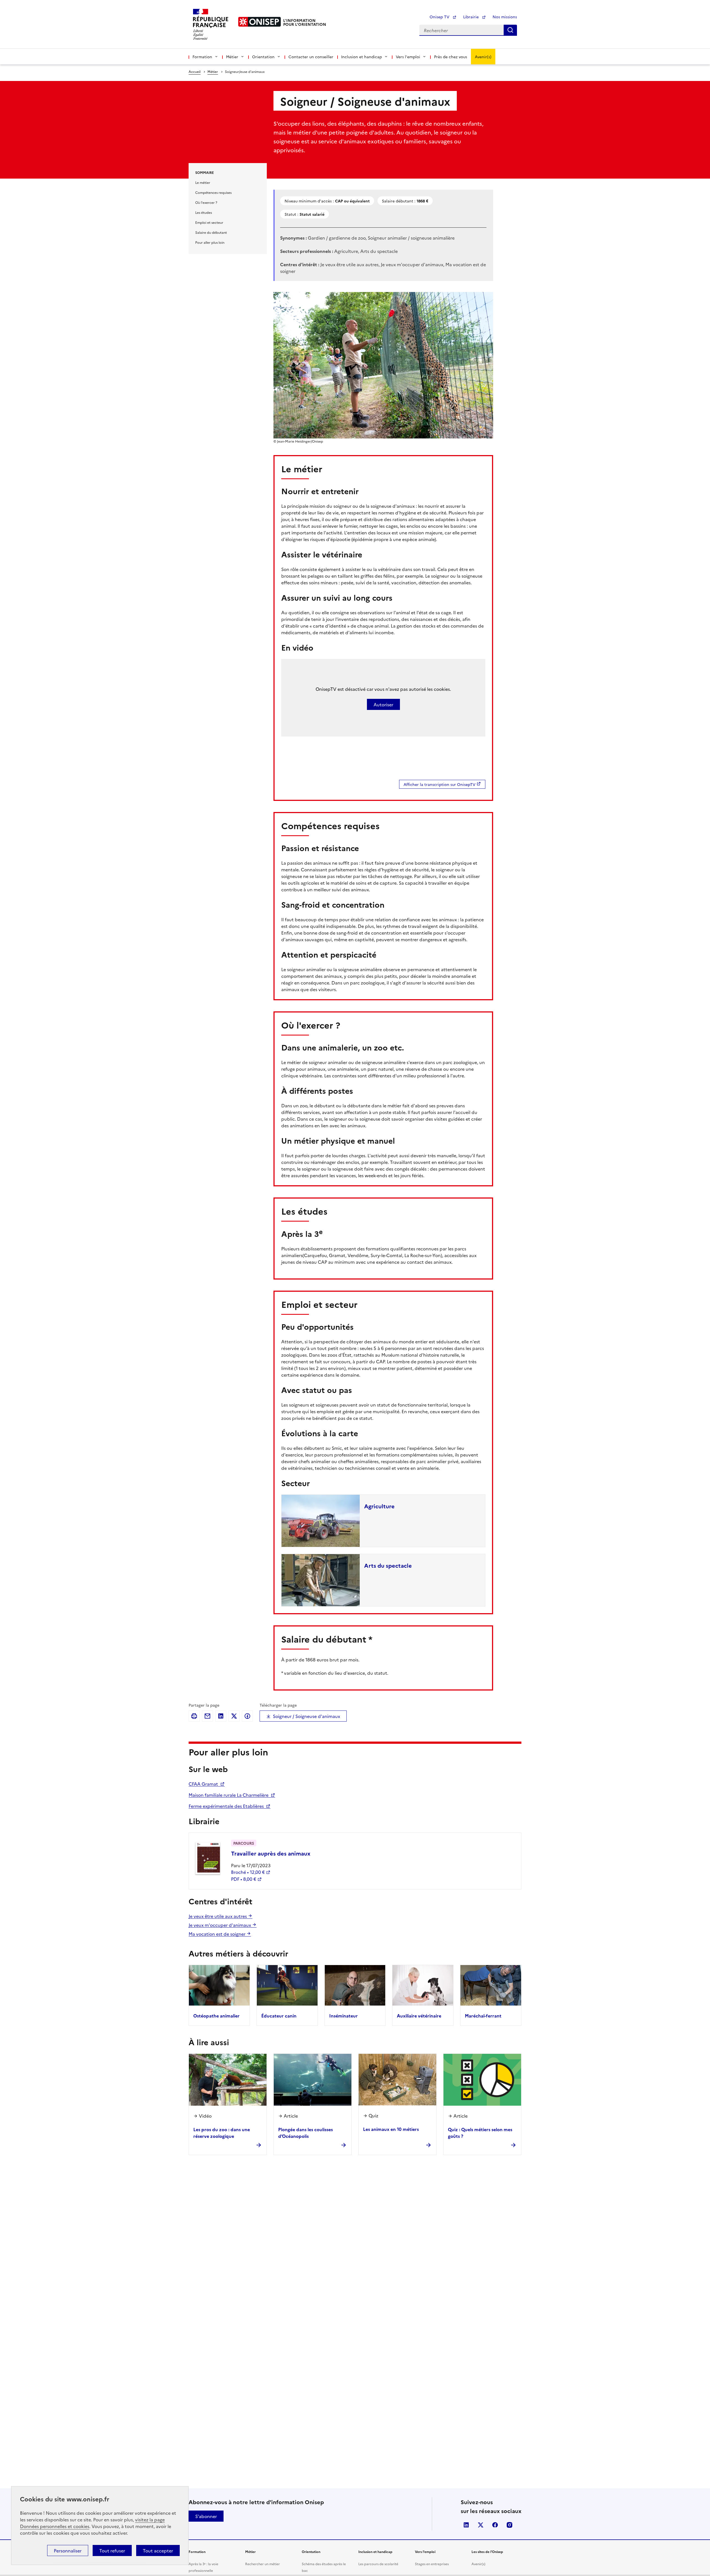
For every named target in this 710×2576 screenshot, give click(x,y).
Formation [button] (202, 57)
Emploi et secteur (209, 222)
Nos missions (505, 17)
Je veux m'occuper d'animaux (220, 1925)
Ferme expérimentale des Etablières (227, 1806)
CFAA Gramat (204, 1784)
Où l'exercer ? (206, 202)
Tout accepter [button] (158, 2550)
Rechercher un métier (263, 2564)
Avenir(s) (483, 57)
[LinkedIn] (221, 1716)
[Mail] (207, 1716)
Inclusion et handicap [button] (362, 57)
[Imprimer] (194, 1716)
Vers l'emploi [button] (408, 57)
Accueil (195, 71)
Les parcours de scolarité (378, 2564)
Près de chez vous (451, 57)
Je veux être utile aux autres (218, 1916)
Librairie (471, 17)
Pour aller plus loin (210, 242)
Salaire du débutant (211, 232)
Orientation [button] (263, 57)
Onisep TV (440, 17)
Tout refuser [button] (112, 2550)
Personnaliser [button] (68, 2550)
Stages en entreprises (432, 2564)
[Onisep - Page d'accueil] (260, 22)
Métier (213, 71)
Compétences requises (213, 192)
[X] (234, 1716)
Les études (204, 212)
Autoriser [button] (383, 704)
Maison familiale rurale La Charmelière (229, 1795)
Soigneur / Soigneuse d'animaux (306, 1716)
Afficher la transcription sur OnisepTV (439, 784)
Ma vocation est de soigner (218, 1934)
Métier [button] (232, 57)
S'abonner (206, 2516)
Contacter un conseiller (311, 57)
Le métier (203, 182)
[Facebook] (247, 1716)
